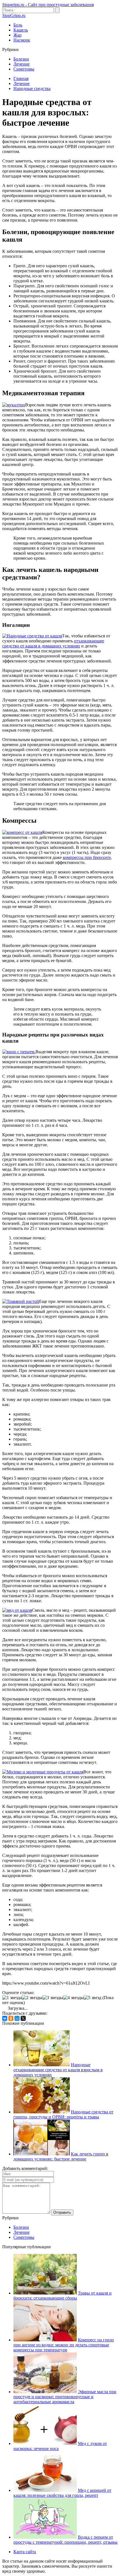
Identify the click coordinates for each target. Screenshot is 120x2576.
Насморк (22, 40)
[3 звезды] (53, 1998)
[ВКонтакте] (5, 2018)
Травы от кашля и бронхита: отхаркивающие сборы (63, 2295)
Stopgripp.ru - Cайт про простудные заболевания (48, 5)
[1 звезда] (12, 1998)
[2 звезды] (32, 1998)
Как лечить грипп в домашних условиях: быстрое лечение (61, 2156)
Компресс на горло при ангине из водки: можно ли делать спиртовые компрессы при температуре (64, 2345)
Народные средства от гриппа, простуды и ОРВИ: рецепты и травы (63, 2114)
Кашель (21, 30)
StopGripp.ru (14, 15)
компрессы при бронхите (87, 857)
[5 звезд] (93, 1998)
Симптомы (24, 69)
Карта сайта (25, 2552)
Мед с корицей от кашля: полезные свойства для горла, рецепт (62, 2493)
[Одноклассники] (11, 2018)
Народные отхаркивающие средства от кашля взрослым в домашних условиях (58, 2070)
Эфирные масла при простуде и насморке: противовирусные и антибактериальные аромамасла (65, 2397)
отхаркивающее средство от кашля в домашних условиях (53, 643)
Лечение (21, 64)
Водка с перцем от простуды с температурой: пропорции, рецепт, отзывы (65, 2540)
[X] (23, 2018)
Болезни (21, 59)
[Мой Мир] (17, 2018)
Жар (17, 35)
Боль (18, 25)
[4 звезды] (73, 1998)
